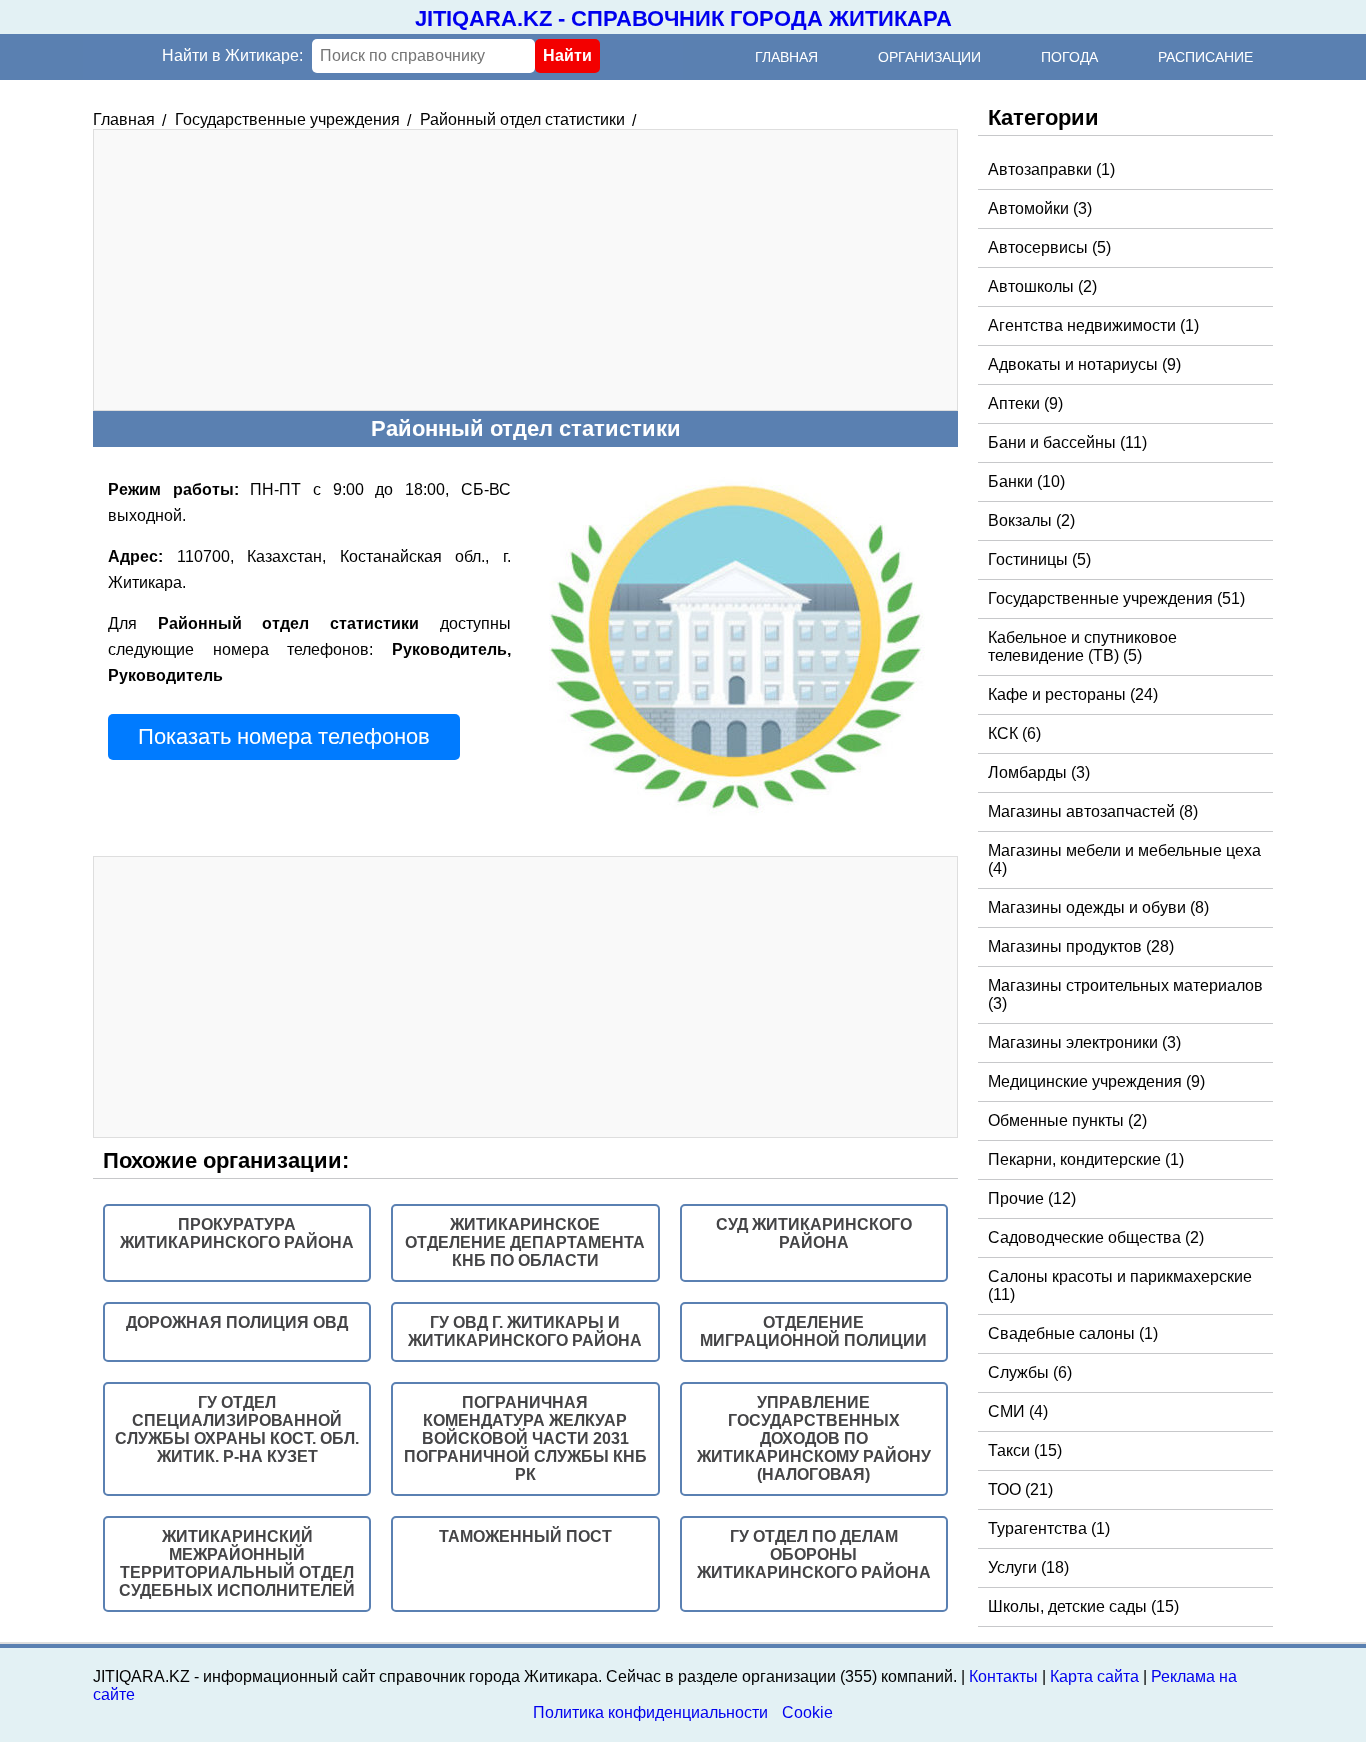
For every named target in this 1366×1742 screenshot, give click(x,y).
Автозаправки (1051, 169)
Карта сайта (1094, 1676)
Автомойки (1040, 208)
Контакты (1003, 1676)
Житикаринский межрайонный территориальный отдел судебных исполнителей (237, 1563)
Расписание (1205, 57)
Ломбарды (1039, 772)
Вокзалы (1031, 520)
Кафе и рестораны (1073, 694)
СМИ (1018, 1411)
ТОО (1020, 1489)
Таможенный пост (525, 1536)
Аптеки (1025, 403)
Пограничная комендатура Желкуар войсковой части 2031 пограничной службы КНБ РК (525, 1438)
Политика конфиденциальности (650, 1712)
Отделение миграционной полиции (813, 1331)
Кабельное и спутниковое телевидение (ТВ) (1082, 646)
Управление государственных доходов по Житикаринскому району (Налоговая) (814, 1438)
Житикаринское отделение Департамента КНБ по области (525, 1242)
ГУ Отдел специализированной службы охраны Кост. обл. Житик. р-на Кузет (237, 1429)
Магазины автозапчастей (1093, 811)
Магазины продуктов (1081, 946)
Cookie (807, 1712)
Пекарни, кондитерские (1086, 1159)
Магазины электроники (1084, 1042)
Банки (1026, 481)
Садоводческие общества (1096, 1237)
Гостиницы (1039, 559)
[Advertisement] (525, 270)
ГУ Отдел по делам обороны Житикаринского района (814, 1554)
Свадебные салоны (1073, 1333)
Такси (1025, 1450)
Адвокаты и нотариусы (1084, 364)
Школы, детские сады (1083, 1606)
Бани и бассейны (1067, 442)
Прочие (1032, 1198)
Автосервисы (1049, 247)
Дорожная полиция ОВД (237, 1322)
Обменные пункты (1067, 1120)
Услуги (1028, 1567)
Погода (1069, 57)
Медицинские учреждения (1096, 1081)
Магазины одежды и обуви (1098, 907)
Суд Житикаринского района (814, 1233)
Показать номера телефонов (284, 736)
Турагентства (1049, 1528)
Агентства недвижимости (1093, 325)
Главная (786, 57)
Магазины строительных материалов (1125, 994)
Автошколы (1042, 286)
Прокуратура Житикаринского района (237, 1233)
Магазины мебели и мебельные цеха (1124, 859)
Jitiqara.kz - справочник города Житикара (683, 18)
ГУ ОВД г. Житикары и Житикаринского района (525, 1331)
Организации (929, 57)
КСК (1014, 733)
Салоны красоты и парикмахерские (1120, 1285)
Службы (1030, 1372)
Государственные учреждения (1116, 598)
